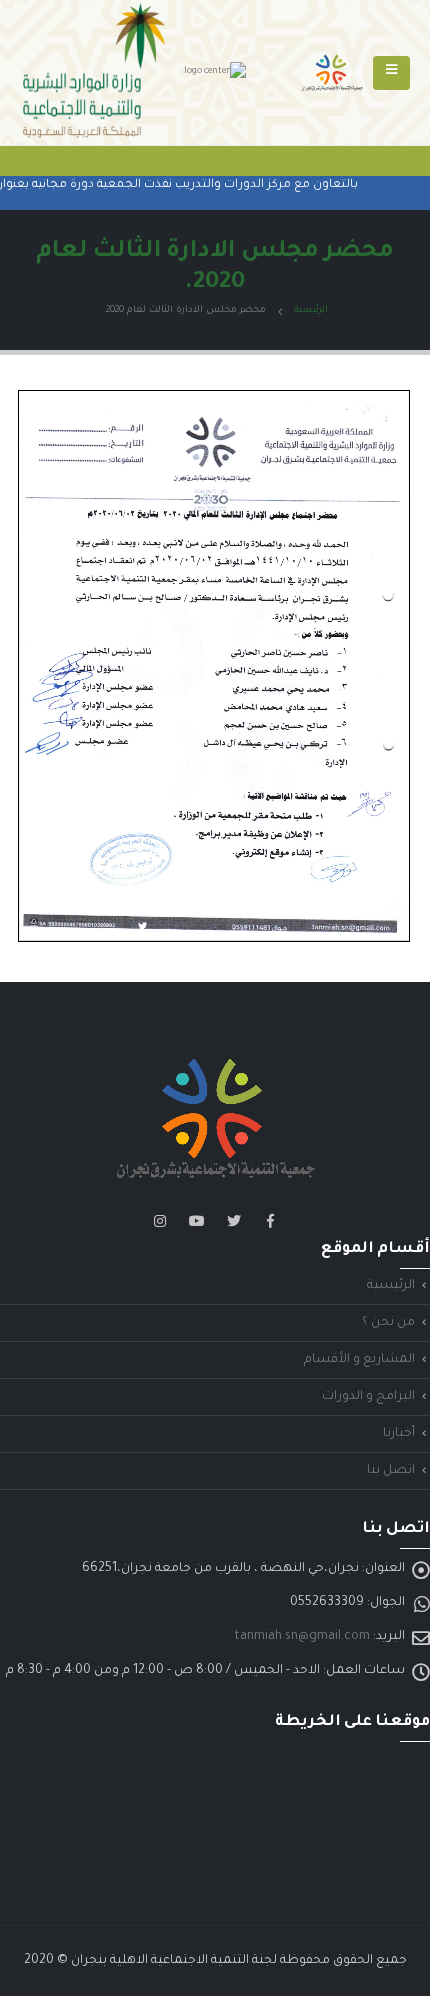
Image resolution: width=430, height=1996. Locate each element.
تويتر (234, 1221)
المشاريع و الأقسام (359, 1360)
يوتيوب (197, 1221)
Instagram (160, 1221)
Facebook (271, 1221)
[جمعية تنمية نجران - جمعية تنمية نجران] (332, 73)
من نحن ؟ (388, 1323)
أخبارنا (399, 1434)
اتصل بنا (391, 1471)
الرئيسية (391, 1286)
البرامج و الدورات (368, 1397)
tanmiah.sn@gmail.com (302, 1637)
